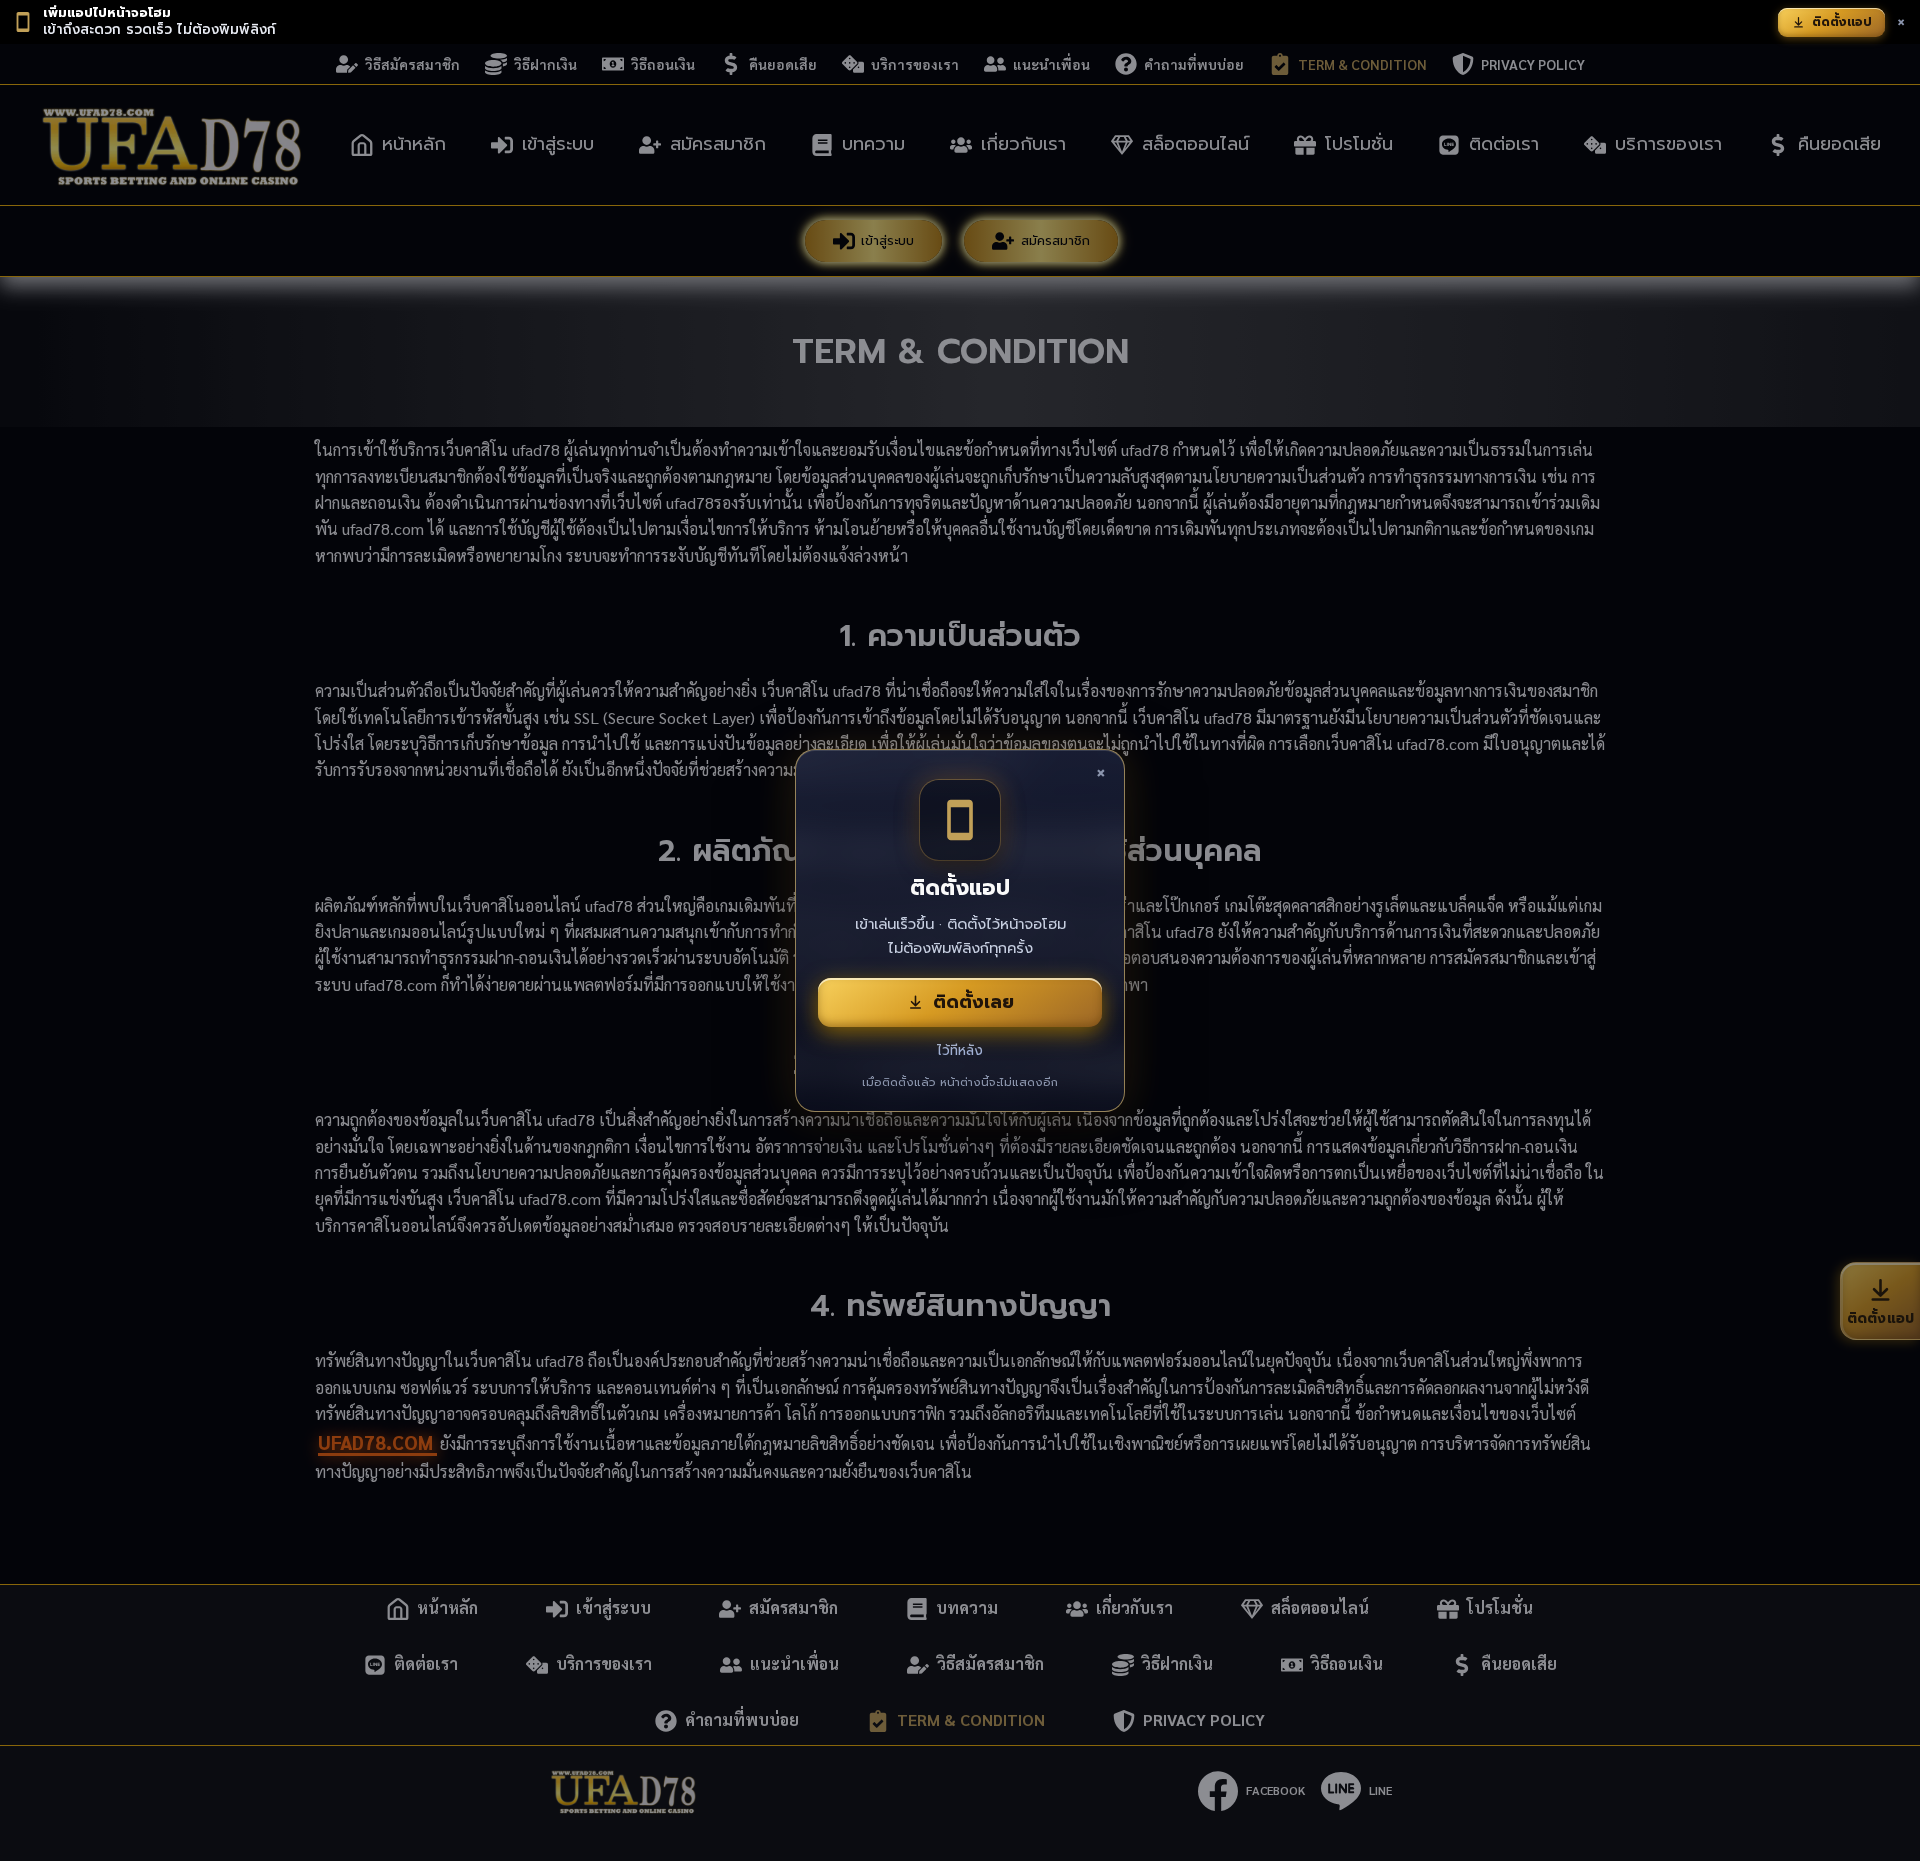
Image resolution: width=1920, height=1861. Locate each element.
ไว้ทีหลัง (960, 1050)
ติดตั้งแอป (1842, 22)
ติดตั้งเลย (973, 1002)
